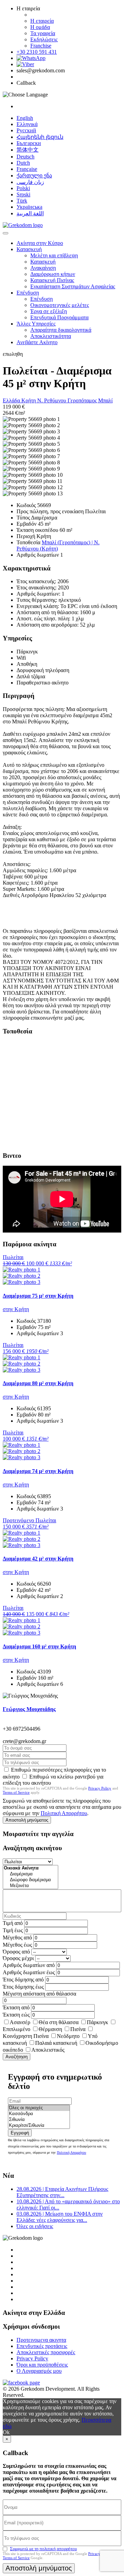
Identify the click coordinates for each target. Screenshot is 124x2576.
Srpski (23, 194)
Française (27, 169)
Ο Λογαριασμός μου (39, 2371)
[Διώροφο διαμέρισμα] (30, 1880)
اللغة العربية (30, 213)
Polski (23, 188)
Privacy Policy (100, 1788)
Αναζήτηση (17, 2057)
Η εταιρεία (42, 21)
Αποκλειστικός (48, 2050)
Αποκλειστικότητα (51, 336)
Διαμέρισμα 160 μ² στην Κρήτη (39, 1646)
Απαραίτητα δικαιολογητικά (61, 330)
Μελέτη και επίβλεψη (54, 255)
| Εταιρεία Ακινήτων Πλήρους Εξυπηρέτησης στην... (62, 2192)
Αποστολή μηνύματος (27, 1820)
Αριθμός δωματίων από (29, 1965)
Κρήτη (29, 400)
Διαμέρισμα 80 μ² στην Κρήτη (38, 1383)
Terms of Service (16, 1792)
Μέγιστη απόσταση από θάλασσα (39, 1994)
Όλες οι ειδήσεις (35, 2226)
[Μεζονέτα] (30, 1886)
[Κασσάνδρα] (39, 2114)
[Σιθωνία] (39, 2120)
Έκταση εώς (16, 2015)
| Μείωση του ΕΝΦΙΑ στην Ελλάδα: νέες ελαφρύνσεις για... (60, 2217)
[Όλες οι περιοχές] (39, 2108)
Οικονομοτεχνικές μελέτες (60, 305)
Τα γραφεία (43, 33)
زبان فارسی (30, 182)
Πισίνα (78, 2029)
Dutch (23, 163)
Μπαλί (105, 400)
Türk (22, 201)
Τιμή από (13, 1923)
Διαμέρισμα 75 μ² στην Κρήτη (38, 1296)
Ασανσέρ (20, 2022)
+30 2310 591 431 (37, 52)
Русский (26, 130)
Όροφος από (16, 1952)
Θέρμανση (50, 2029)
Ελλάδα (12, 400)
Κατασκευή (29, 249)
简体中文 (28, 150)
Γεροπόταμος (83, 400)
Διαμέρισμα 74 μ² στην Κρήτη (38, 1471)
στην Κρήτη (16, 1309)
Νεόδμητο (68, 2036)
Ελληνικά (27, 124)
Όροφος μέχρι (18, 1958)
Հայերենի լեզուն (40, 137)
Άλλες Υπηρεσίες (36, 324)
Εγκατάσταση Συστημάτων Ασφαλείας (73, 286)
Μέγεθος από (17, 1938)
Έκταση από (16, 2007)
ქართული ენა (34, 176)
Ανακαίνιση (43, 268)
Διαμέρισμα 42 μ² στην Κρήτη (38, 1559)
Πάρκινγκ (97, 2022)
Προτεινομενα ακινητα (41, 2340)
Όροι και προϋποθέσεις (42, 2365)
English (25, 118)
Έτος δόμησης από (23, 1980)
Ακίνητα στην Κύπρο (40, 243)
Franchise (41, 46)
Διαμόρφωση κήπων (53, 274)
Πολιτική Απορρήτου (64, 1813)
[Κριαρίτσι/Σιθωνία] (39, 2126)
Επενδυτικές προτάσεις (42, 2346)
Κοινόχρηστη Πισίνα (26, 2036)
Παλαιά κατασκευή (56, 2043)
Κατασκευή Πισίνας (52, 280)
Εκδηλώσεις (44, 39)
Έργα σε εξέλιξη (49, 311)
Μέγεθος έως (17, 1945)
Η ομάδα (40, 27)
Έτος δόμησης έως (23, 1987)
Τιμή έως (13, 1930)
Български (29, 143)
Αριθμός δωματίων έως (29, 1972)
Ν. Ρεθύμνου (52, 400)
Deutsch (25, 157)
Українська (29, 207)
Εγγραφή (20, 2133)
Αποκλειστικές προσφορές (46, 2352)
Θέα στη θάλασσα (59, 2022)
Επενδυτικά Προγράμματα (59, 317)
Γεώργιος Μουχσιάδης (29, 1709)
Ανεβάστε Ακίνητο (37, 342)
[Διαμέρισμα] (30, 1874)
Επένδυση (28, 293)
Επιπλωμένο (17, 2029)
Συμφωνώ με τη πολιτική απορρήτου (43, 2549)
